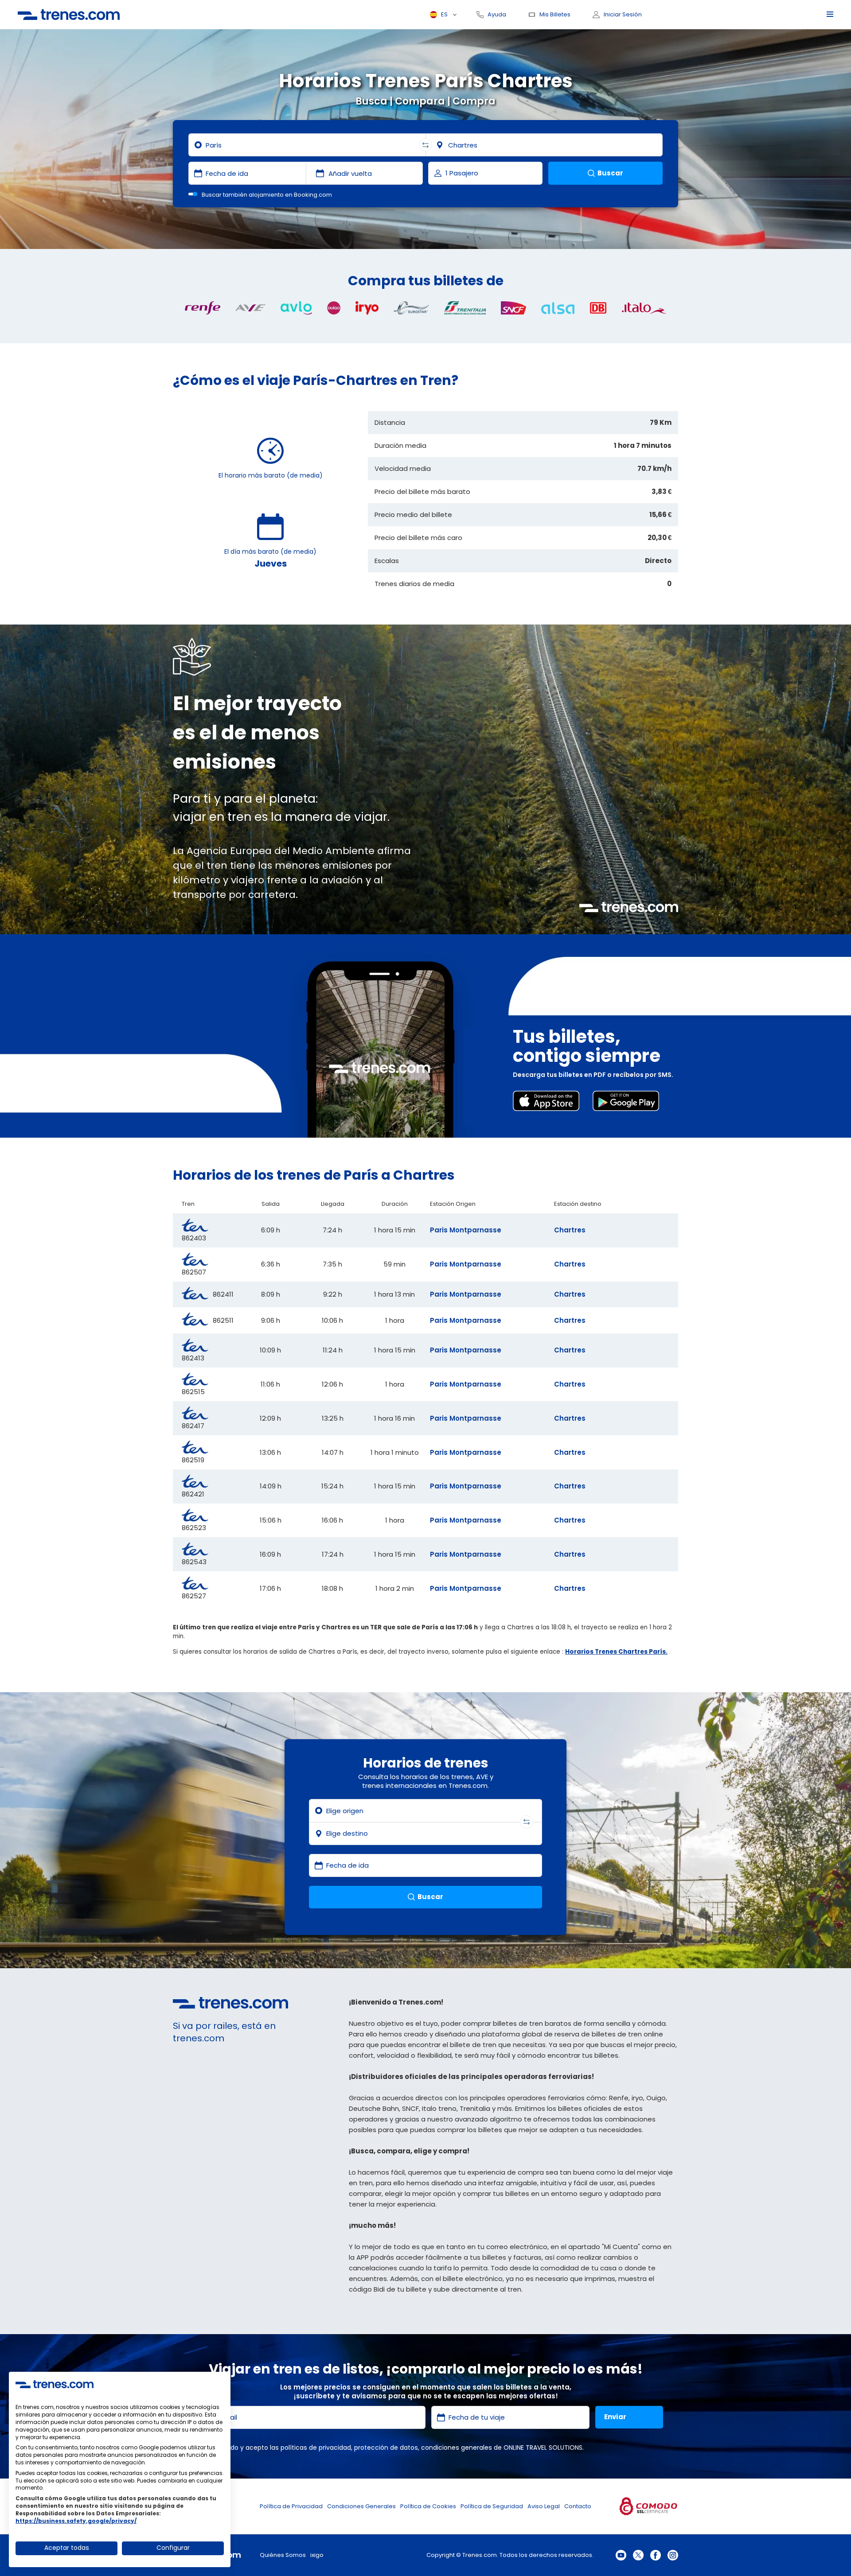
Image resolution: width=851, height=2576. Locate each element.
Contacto (578, 2506)
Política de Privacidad (291, 2506)
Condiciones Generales (361, 2506)
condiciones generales (457, 2448)
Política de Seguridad (492, 2506)
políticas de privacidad (316, 2448)
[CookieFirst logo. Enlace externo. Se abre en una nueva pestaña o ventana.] (55, 2384)
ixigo (317, 2555)
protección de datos (386, 2448)
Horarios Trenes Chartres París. (616, 1652)
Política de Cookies (428, 2506)
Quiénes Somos (283, 2555)
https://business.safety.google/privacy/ (76, 2521)
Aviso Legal (544, 2506)
